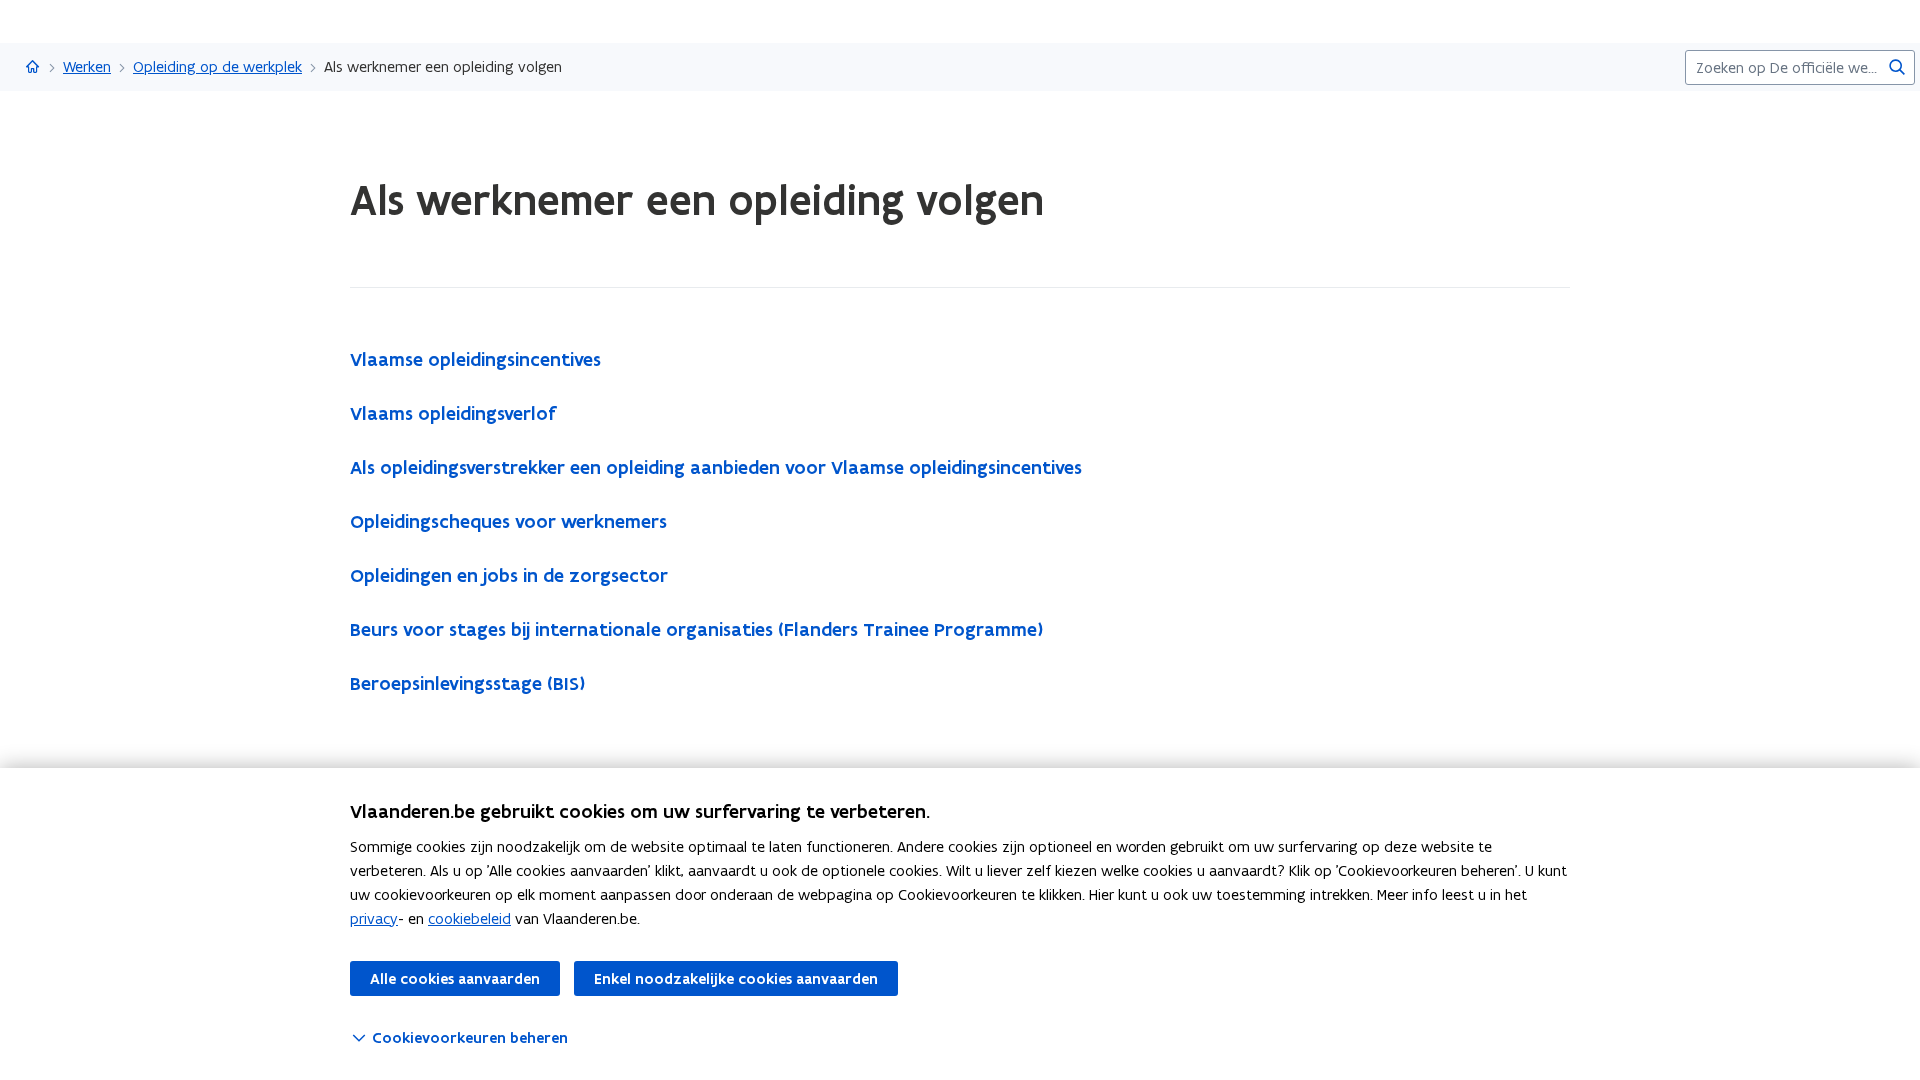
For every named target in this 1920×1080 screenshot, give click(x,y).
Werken (87, 66)
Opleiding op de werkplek (217, 66)
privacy (374, 918)
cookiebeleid (469, 918)
